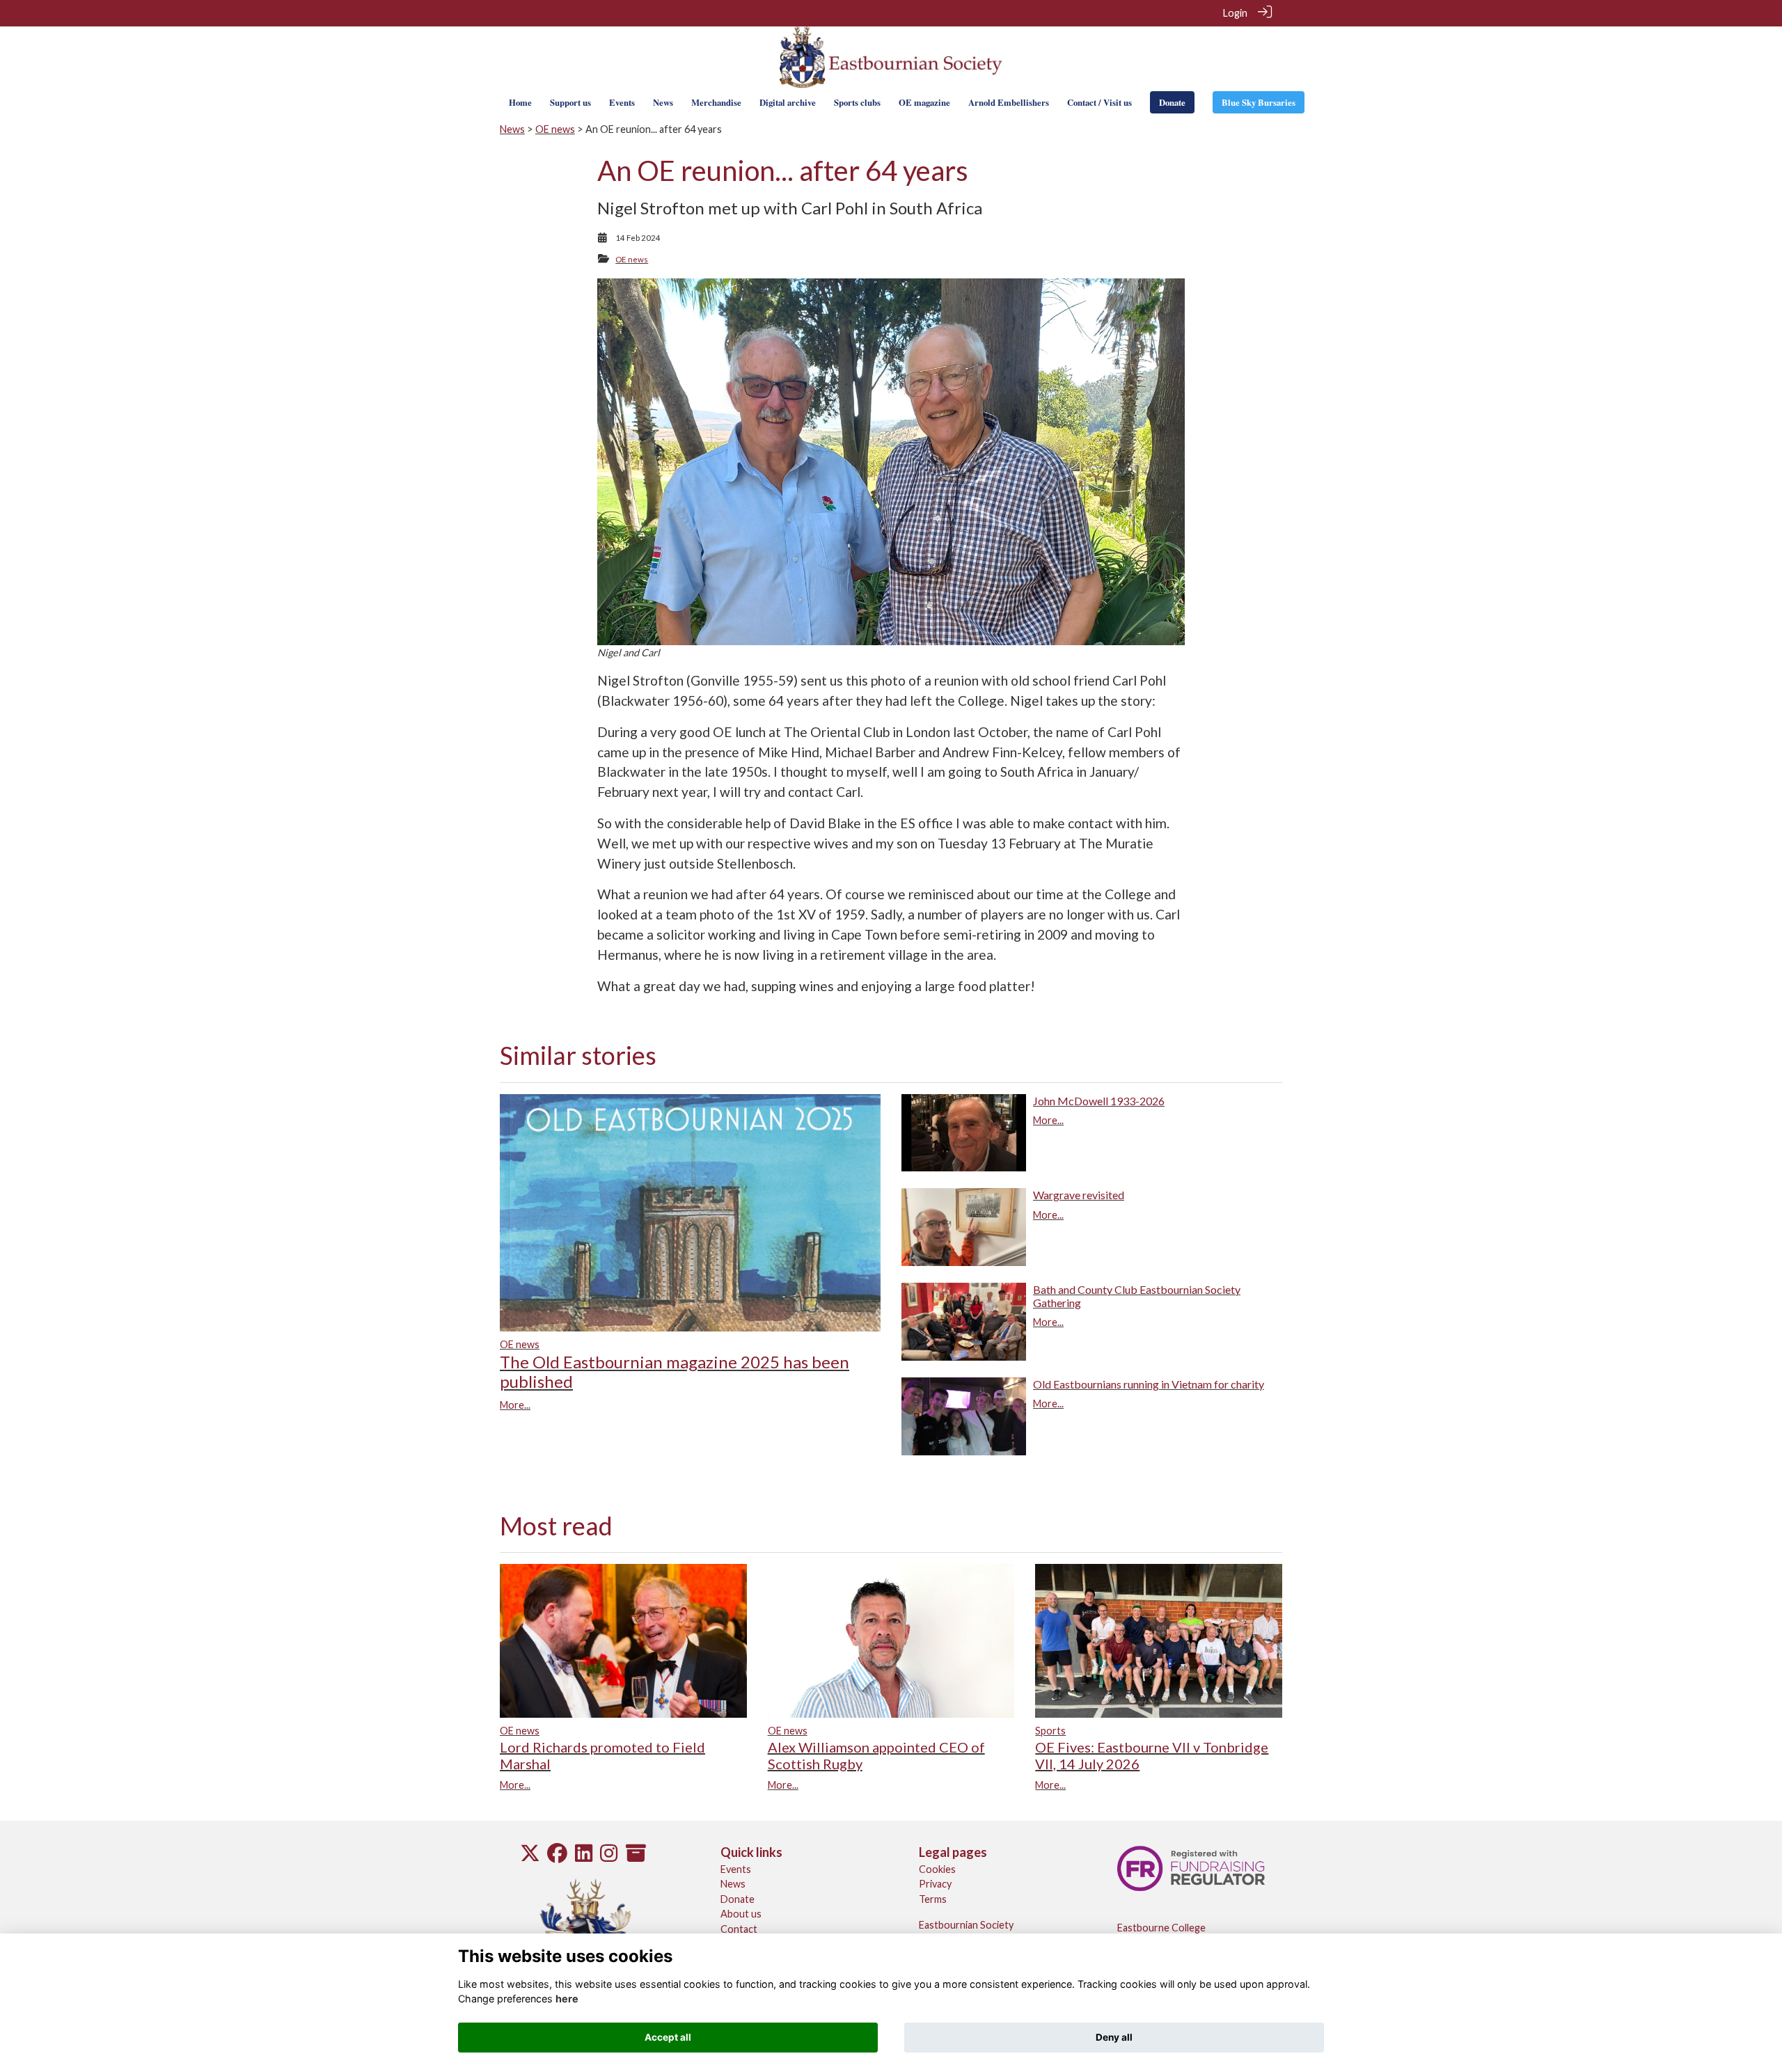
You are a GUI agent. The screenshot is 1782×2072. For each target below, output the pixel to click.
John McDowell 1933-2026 (1099, 1101)
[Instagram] (609, 1857)
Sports (1050, 1731)
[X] (530, 1857)
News (512, 129)
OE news (555, 129)
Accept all (668, 2037)
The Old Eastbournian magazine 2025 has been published (675, 1372)
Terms (933, 1899)
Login (1235, 13)
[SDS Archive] (636, 1857)
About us (741, 1914)
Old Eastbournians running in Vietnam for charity (1149, 1384)
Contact (739, 1929)
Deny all (1114, 2037)
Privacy (935, 1884)
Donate (738, 1899)
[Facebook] (557, 1857)
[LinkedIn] (584, 1857)
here (567, 1999)
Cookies (937, 1869)
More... (515, 1405)
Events (736, 1869)
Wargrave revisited (1079, 1195)
